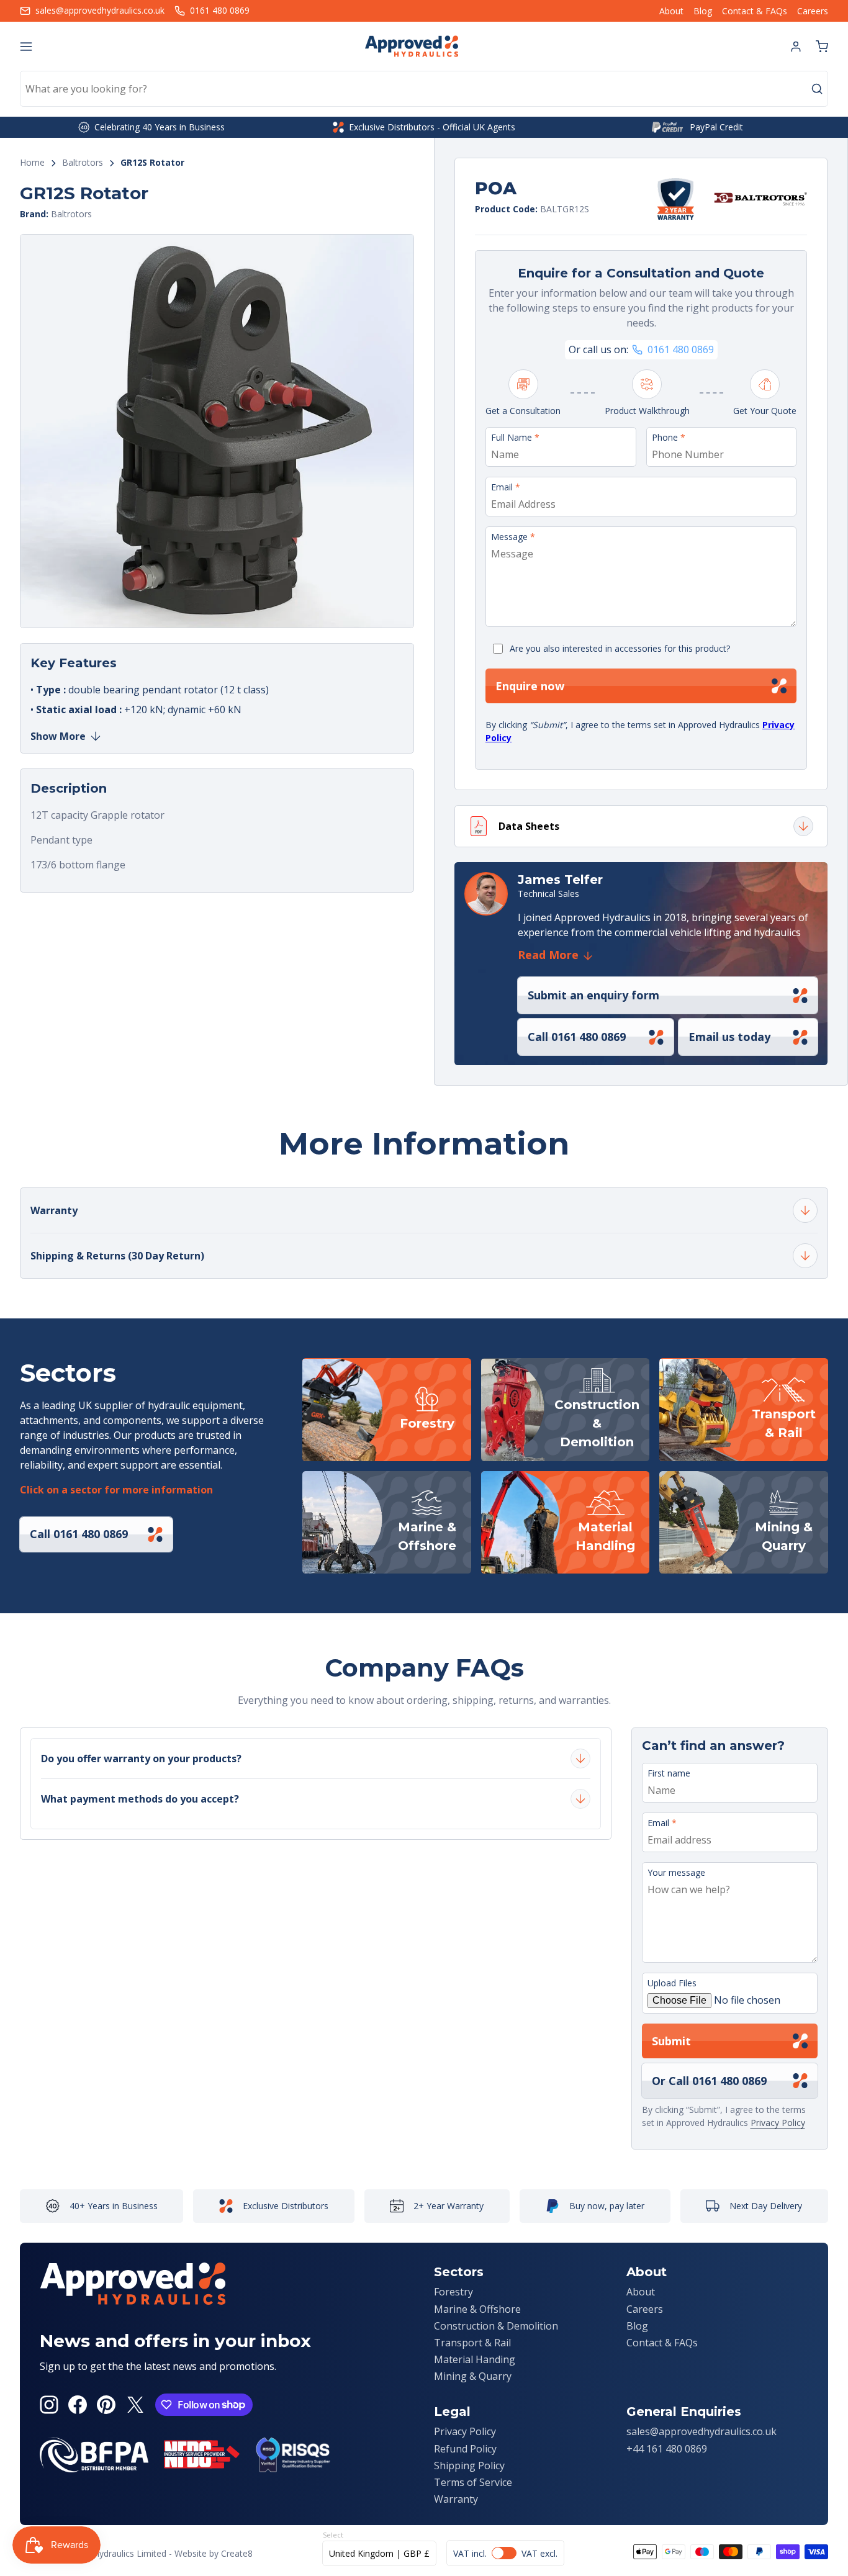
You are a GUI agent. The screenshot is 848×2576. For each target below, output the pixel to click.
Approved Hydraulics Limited (109, 2553)
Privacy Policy (778, 2123)
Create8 (237, 2553)
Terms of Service (473, 2482)
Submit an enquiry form (593, 995)
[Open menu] (26, 47)
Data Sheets (529, 826)
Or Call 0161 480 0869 (709, 2081)
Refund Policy (465, 2449)
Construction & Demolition (496, 2326)
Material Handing (475, 2359)
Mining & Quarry (473, 2376)
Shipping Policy (469, 2466)
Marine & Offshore (477, 2309)
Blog (703, 11)
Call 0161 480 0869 (577, 1037)
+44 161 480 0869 (667, 2449)
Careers (813, 11)
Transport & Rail (472, 2343)
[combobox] (424, 89)
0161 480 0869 (681, 350)
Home (32, 163)
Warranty (456, 2499)
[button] (822, 47)
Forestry (453, 2292)
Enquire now (530, 686)
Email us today (729, 1037)
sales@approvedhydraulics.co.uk (701, 2431)
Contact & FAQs (755, 11)
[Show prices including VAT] (505, 2553)
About (671, 11)
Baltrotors (83, 163)
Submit (671, 2041)
